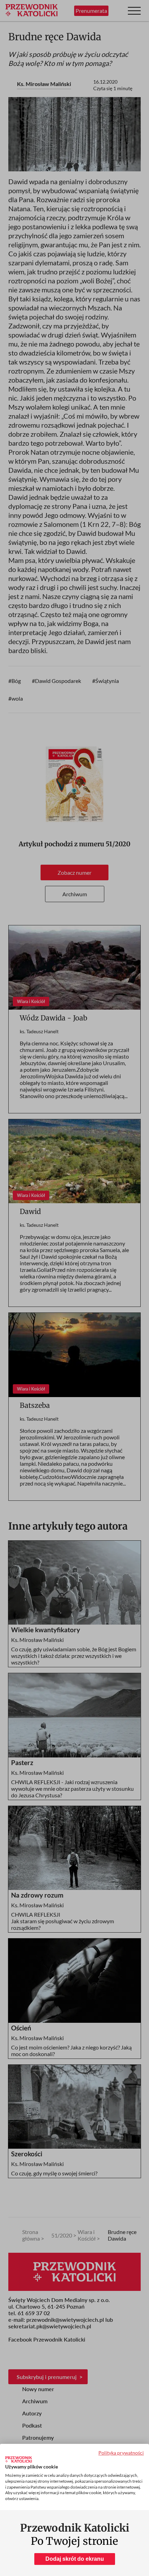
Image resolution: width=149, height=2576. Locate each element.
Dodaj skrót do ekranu (75, 2559)
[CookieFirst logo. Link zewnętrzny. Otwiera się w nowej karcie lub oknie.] (19, 2459)
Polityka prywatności (121, 2453)
